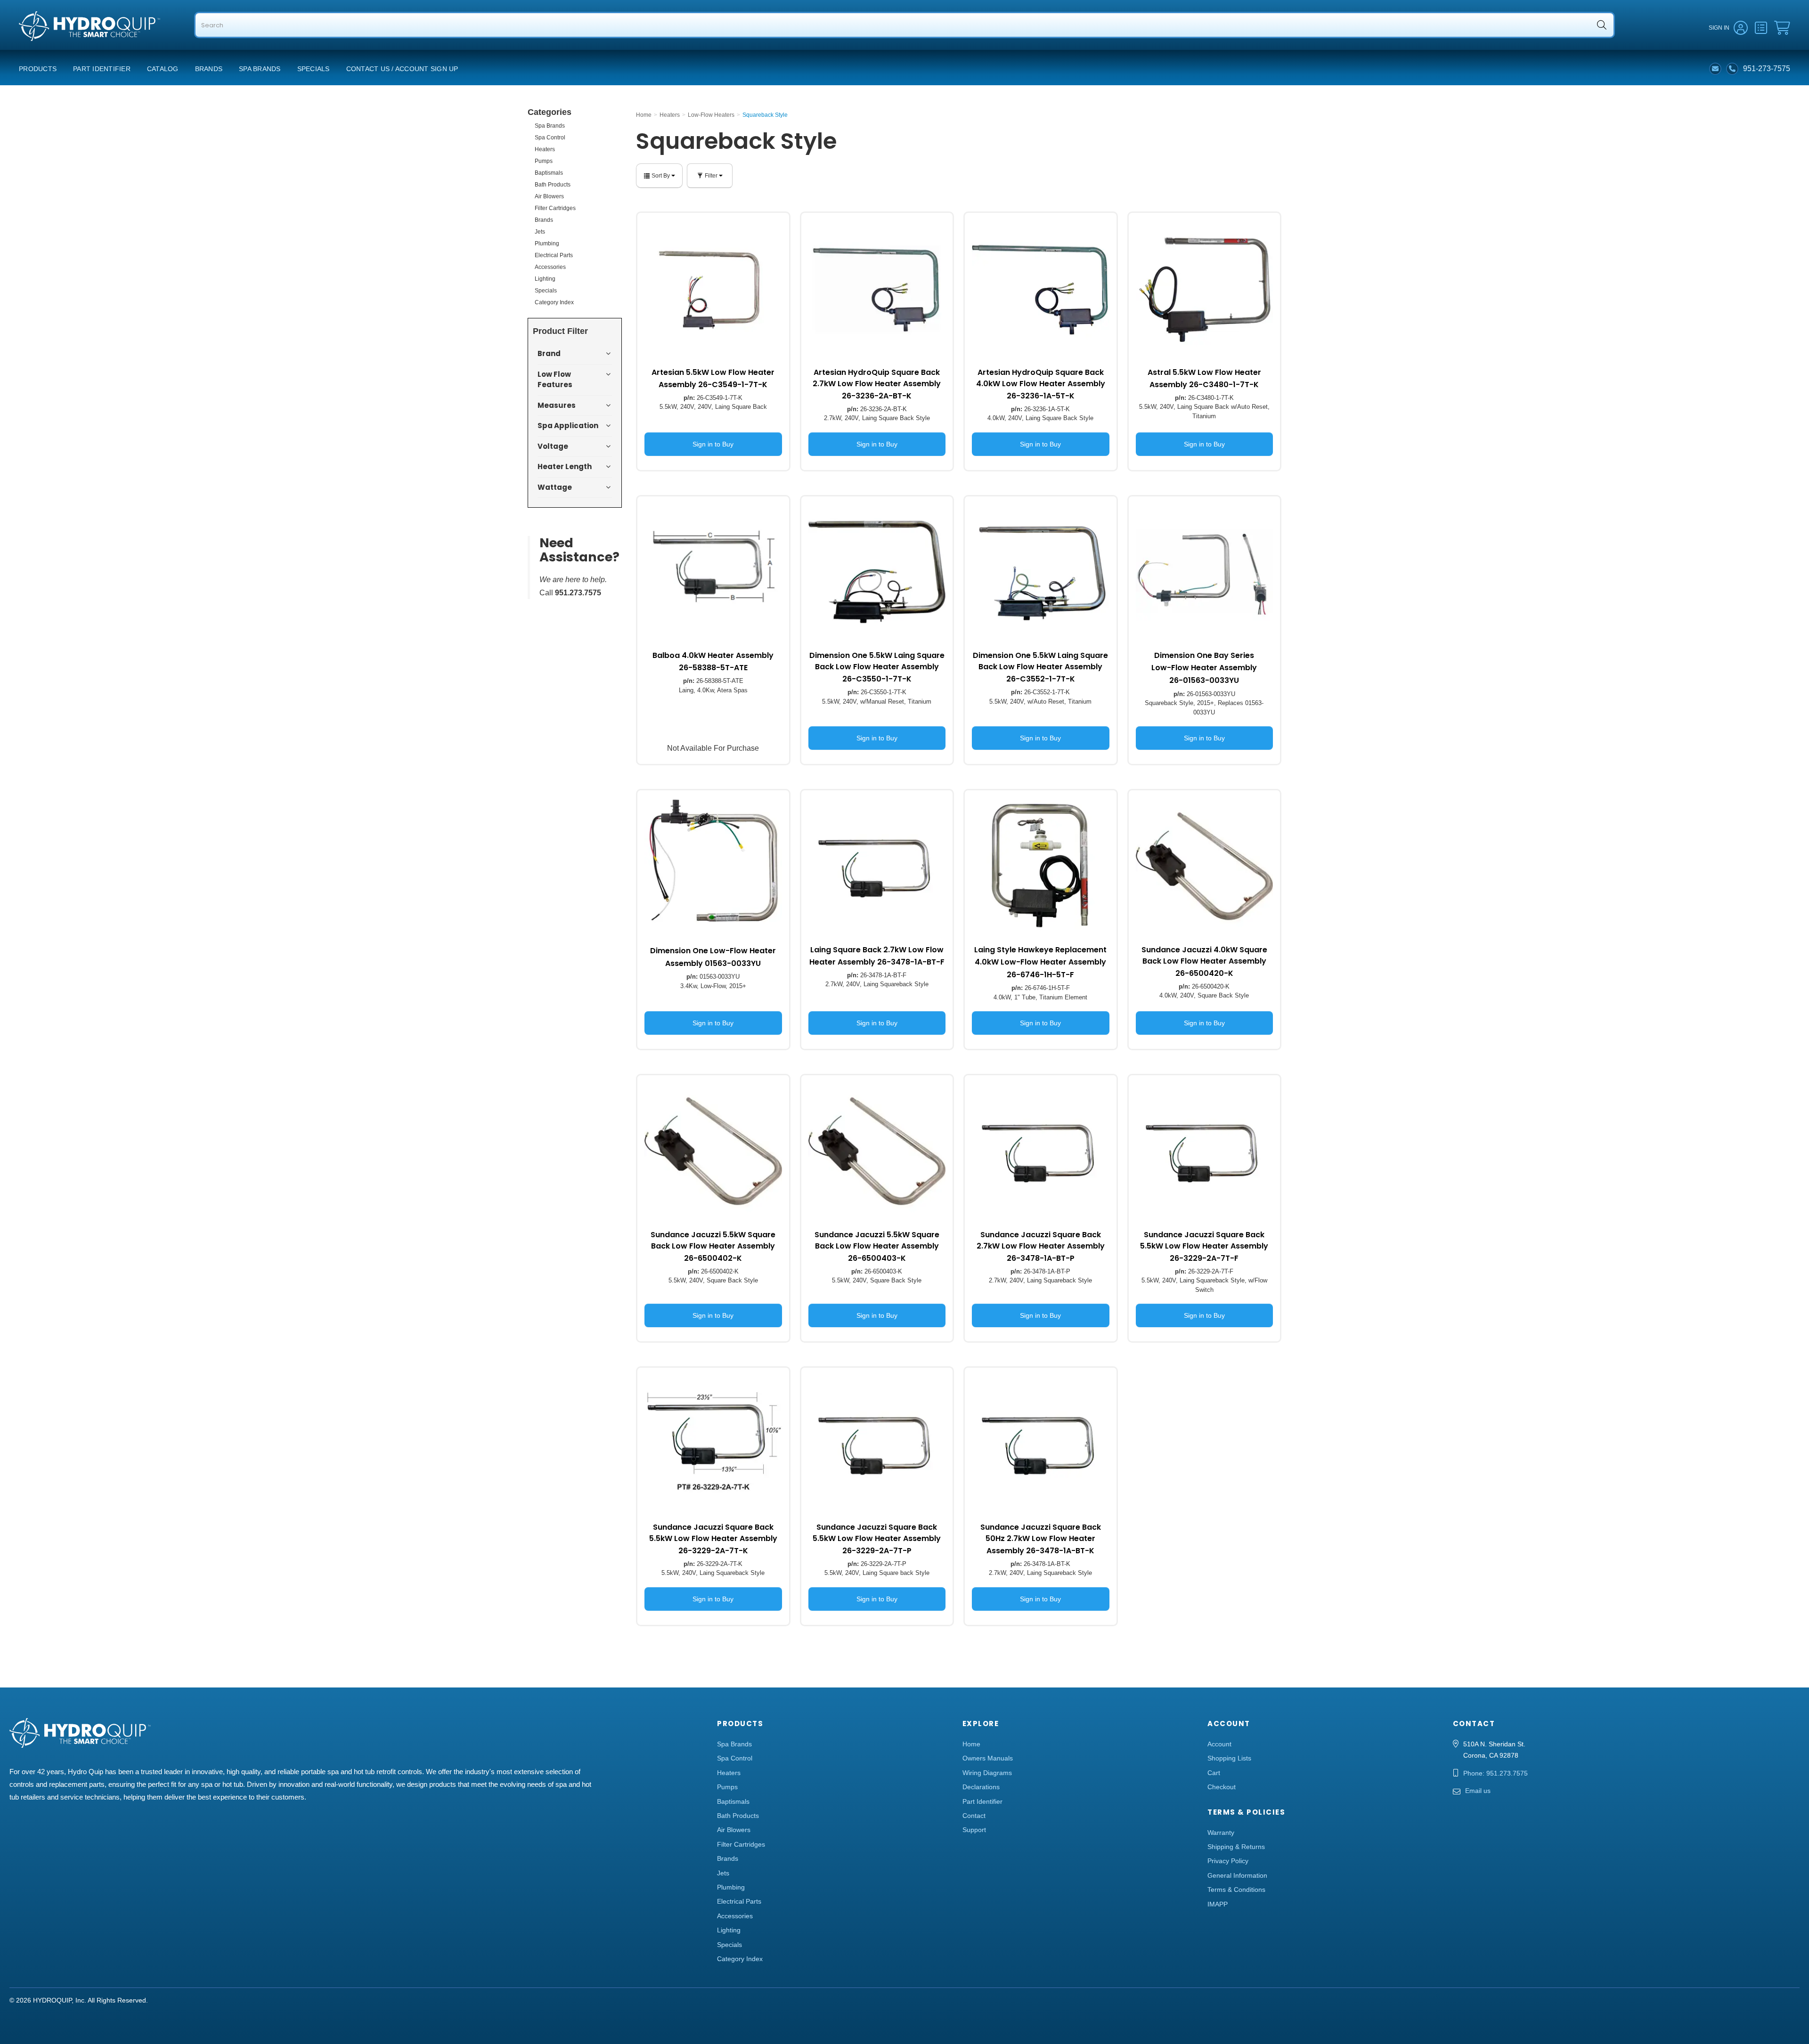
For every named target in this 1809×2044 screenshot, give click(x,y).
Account (1219, 1744)
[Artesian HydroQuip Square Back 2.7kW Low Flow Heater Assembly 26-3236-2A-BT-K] (877, 289)
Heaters (545, 149)
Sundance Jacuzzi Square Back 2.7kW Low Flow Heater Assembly (1041, 1246)
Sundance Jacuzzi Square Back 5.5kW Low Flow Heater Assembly (1204, 1246)
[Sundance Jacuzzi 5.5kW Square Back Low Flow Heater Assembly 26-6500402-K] (713, 1151)
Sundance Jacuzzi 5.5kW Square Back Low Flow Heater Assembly (713, 1246)
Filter (711, 176)
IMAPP (1218, 1904)
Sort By (661, 176)
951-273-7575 (1767, 69)
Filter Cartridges (555, 208)
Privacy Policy (1228, 1861)
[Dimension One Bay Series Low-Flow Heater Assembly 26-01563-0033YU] (1205, 572)
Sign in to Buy (713, 444)
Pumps (544, 161)
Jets (540, 232)
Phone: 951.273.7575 (1495, 1773)
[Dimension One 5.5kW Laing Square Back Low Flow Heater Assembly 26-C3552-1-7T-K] (1041, 572)
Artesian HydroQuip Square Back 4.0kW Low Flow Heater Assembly (1041, 384)
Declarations (981, 1787)
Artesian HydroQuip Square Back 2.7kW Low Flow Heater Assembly (877, 384)
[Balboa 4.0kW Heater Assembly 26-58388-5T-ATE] (713, 572)
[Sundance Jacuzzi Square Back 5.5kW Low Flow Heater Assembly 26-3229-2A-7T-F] (1205, 1151)
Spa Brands (260, 69)
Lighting (545, 279)
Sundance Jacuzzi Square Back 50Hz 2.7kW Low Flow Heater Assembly (1041, 1539)
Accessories (550, 267)
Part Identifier (102, 69)
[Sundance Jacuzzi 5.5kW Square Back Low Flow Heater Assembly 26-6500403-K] (877, 1151)
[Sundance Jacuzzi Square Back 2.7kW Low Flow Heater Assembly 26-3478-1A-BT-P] (1041, 1151)
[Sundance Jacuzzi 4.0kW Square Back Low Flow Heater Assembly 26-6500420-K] (1205, 866)
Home (971, 1744)
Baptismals (549, 173)
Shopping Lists (1229, 1758)
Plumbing (547, 243)
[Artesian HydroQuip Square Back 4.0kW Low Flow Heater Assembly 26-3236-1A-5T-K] (1041, 289)
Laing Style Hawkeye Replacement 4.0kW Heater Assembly (1040, 962)
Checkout (1222, 1787)
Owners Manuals (988, 1758)
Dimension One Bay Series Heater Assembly (1204, 668)
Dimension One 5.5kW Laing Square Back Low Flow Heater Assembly (877, 667)
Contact (974, 1816)
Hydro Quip (38, 43)
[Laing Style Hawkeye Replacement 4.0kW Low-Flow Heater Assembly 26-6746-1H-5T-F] (1041, 866)
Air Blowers (549, 196)
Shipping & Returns (1236, 1847)
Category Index (554, 302)
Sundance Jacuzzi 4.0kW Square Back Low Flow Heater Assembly (1204, 961)
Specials (314, 69)
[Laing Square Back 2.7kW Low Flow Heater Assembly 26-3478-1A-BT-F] (877, 866)
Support (974, 1830)
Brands (209, 69)
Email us (1478, 1791)
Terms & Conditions (1236, 1890)
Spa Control (550, 138)
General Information (1237, 1875)
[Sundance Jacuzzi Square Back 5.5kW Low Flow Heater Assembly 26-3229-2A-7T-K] (713, 1444)
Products (38, 69)
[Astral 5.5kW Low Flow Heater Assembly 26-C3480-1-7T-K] (1205, 289)
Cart (1214, 1773)
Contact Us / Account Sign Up (402, 69)
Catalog (163, 69)
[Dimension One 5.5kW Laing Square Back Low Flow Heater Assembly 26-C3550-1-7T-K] (877, 572)
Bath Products (553, 185)
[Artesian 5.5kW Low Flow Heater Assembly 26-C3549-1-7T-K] (713, 289)
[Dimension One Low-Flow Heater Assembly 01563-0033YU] (713, 866)
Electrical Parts (554, 255)
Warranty (1221, 1833)
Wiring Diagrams (987, 1773)
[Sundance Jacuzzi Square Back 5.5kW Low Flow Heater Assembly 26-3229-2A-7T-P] (877, 1444)
